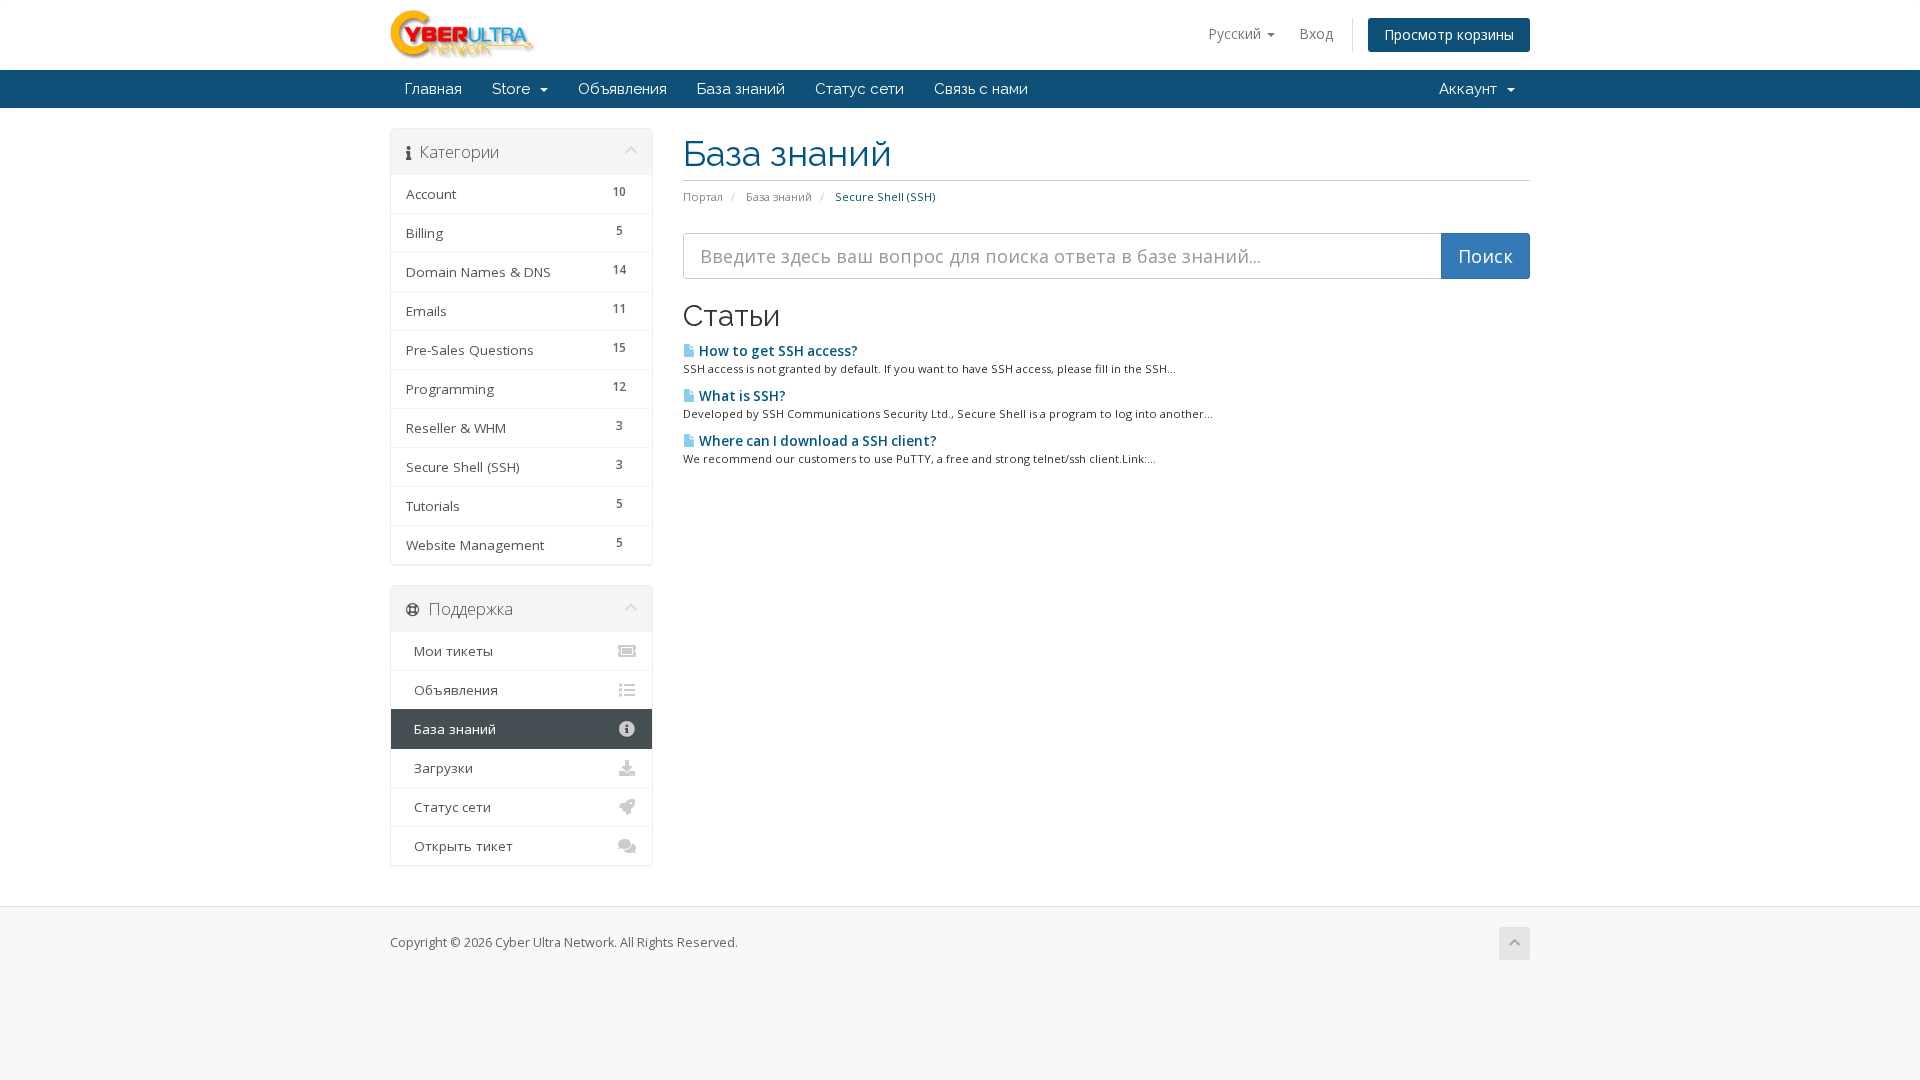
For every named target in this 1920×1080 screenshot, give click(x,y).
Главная (433, 89)
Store (515, 89)
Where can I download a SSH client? (816, 441)
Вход (1316, 33)
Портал (703, 196)
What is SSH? (741, 396)
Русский (1236, 33)
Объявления (622, 89)
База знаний (741, 89)
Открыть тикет (459, 846)
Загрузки (439, 768)
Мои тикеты (449, 651)
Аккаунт (1472, 89)
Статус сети (859, 89)
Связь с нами (981, 89)
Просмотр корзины (1449, 34)
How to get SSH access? (777, 351)
